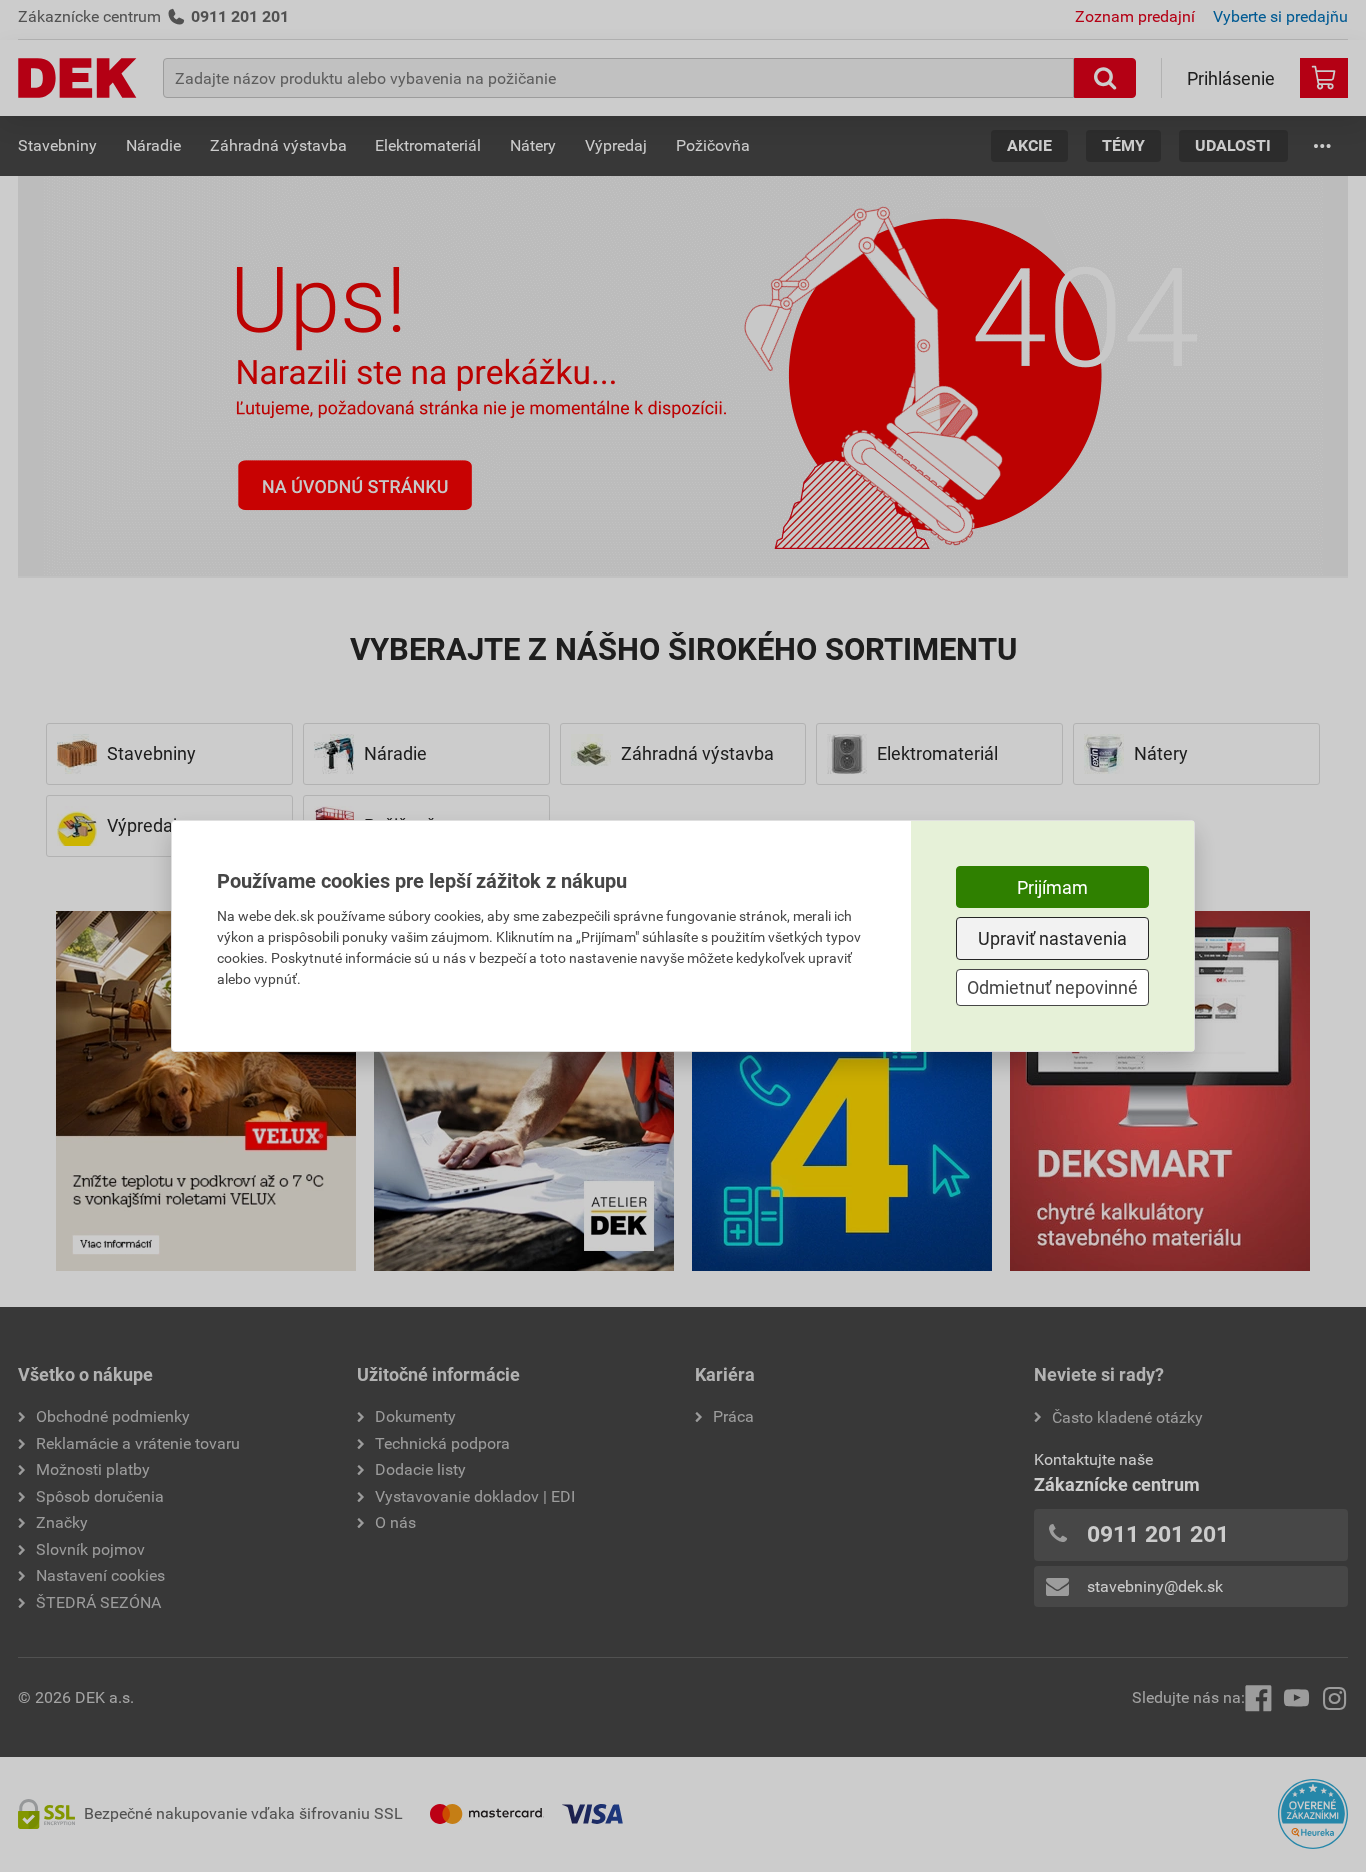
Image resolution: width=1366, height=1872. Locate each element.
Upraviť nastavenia (1052, 938)
